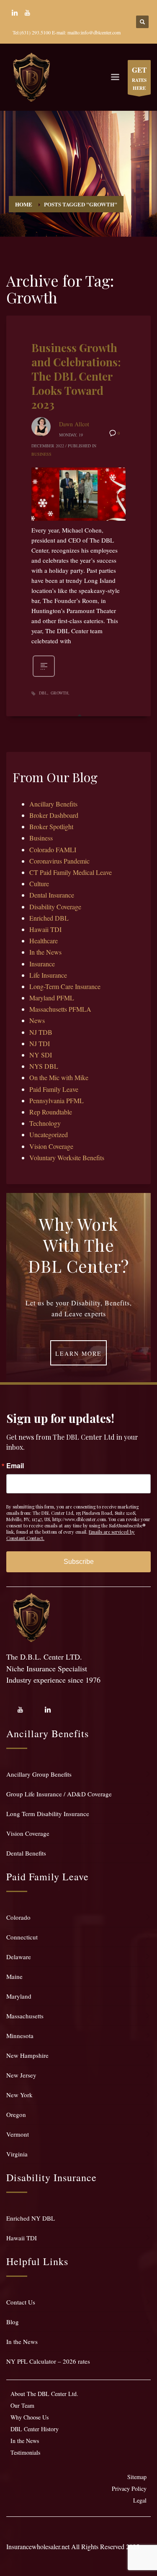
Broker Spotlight (51, 826)
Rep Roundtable (51, 1112)
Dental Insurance (52, 895)
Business (41, 454)
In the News (45, 952)
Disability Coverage (55, 907)
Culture (39, 883)
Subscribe (79, 1562)
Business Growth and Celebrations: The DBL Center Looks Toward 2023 (76, 376)
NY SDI (41, 1055)
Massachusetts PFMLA (60, 1009)
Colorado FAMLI (53, 850)
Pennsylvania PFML (57, 1100)
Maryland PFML (52, 998)
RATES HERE (139, 78)
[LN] (15, 13)
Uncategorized (49, 1134)
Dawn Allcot (74, 424)
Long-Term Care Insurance (65, 986)
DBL (43, 693)
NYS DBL (44, 1066)
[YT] (27, 13)
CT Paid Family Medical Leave (71, 872)
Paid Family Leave (54, 1089)
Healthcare (44, 941)
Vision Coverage (51, 1146)
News (37, 1020)
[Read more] (44, 676)
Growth (59, 693)
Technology (45, 1123)
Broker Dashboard (54, 815)
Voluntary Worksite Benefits (67, 1158)
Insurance (42, 964)
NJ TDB (41, 1032)
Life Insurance (48, 975)
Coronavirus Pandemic (59, 861)
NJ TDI (40, 1043)
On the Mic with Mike (59, 1077)
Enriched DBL (49, 918)
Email (15, 1466)
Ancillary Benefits (53, 804)
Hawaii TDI (45, 929)
